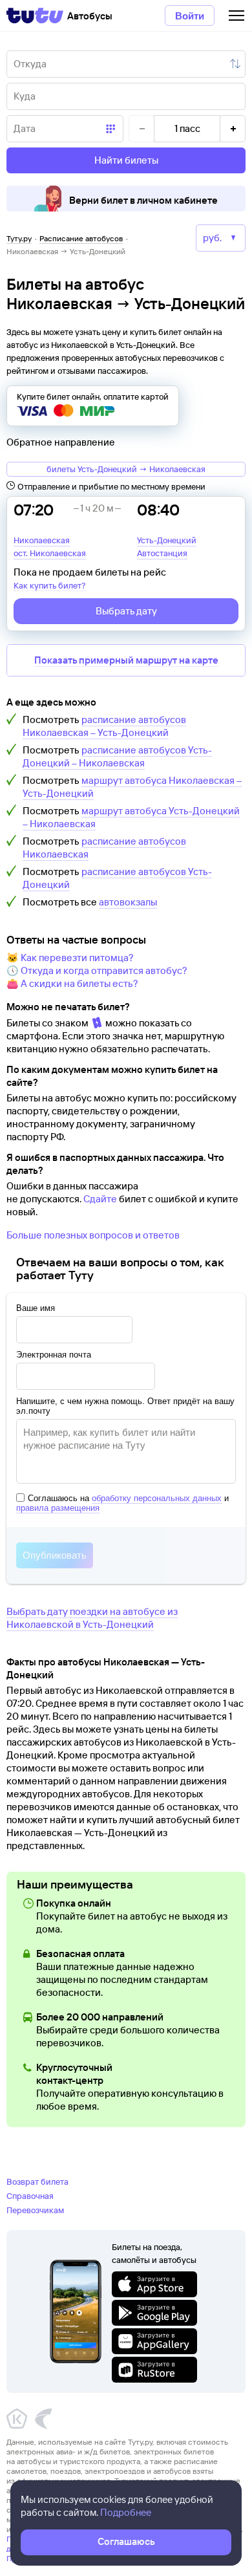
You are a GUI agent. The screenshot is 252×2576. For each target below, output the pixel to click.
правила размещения (58, 1508)
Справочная (30, 2196)
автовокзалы (128, 902)
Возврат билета (37, 2181)
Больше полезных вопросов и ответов (93, 1235)
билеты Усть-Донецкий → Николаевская (126, 469)
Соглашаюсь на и (122, 1503)
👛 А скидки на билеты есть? (72, 983)
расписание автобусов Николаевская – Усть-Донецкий (104, 726)
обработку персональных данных (157, 1498)
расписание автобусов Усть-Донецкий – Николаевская (117, 756)
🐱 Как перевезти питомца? (70, 958)
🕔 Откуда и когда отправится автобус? (97, 970)
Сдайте (100, 1199)
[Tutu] (35, 16)
